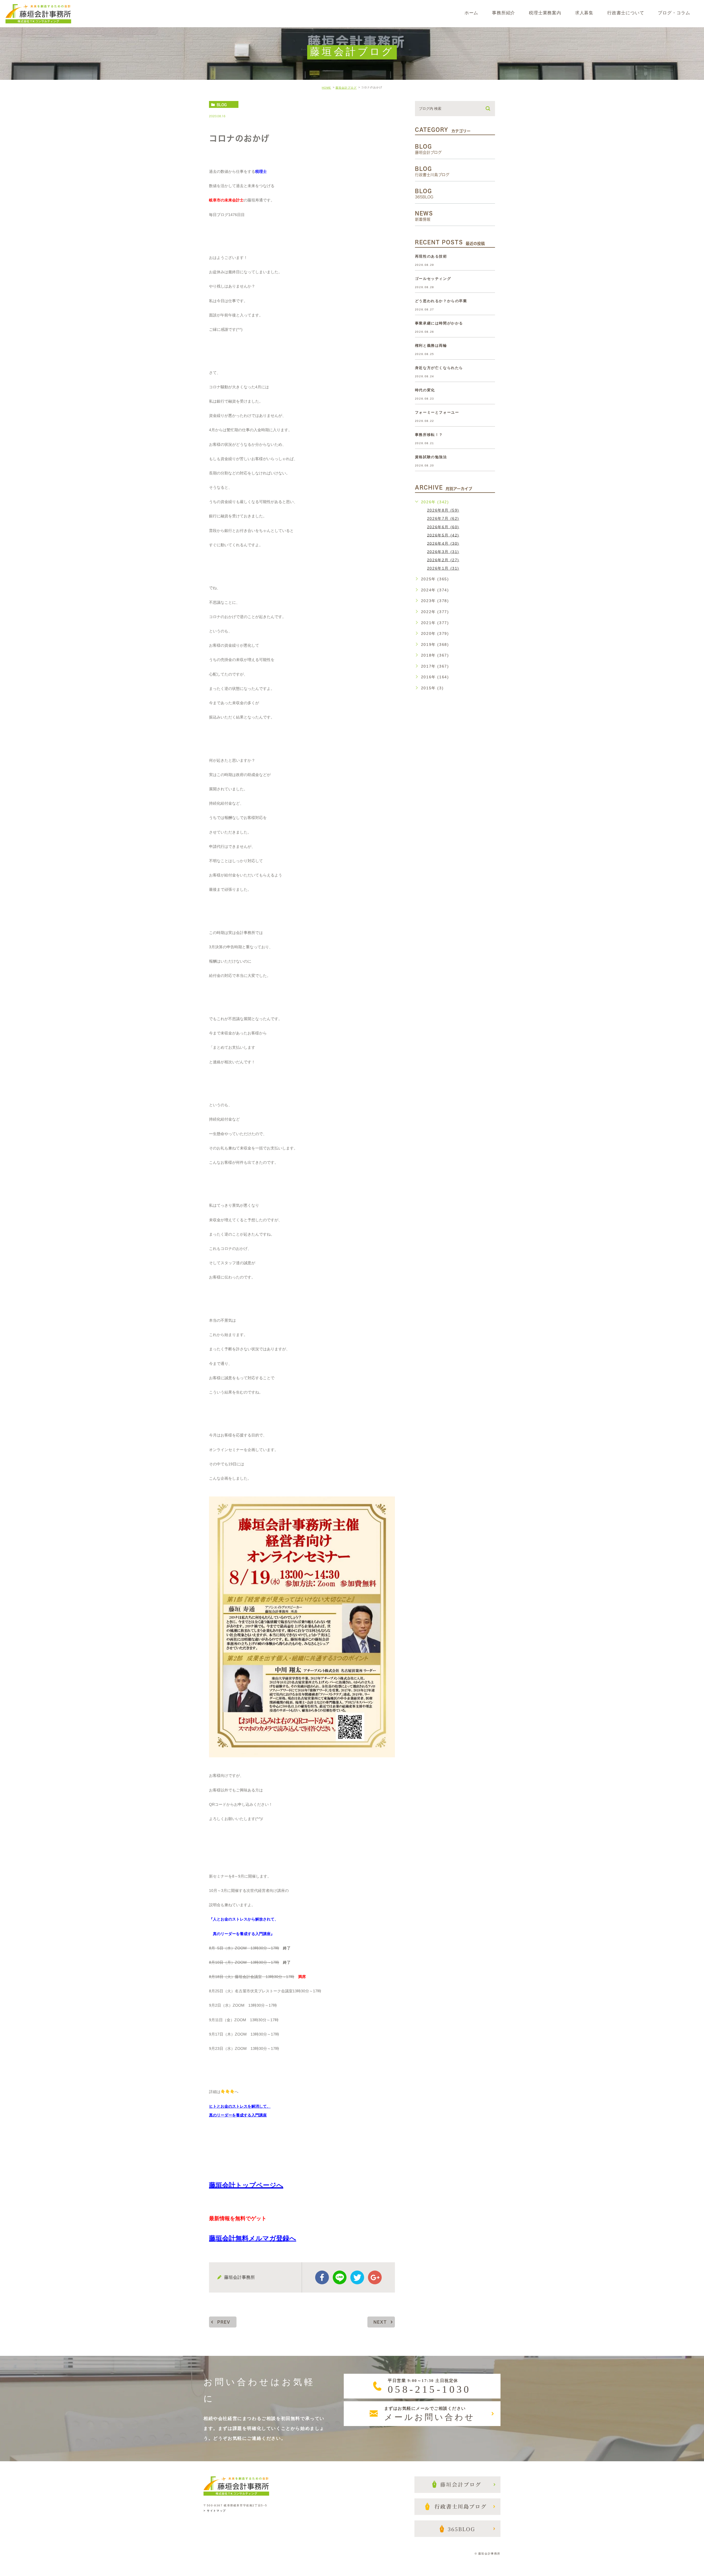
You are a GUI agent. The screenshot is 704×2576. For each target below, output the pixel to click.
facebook (322, 2277)
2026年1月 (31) (443, 568)
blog (222, 105)
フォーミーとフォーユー (437, 412)
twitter (357, 2277)
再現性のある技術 (431, 256)
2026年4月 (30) (443, 543)
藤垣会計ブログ (346, 88)
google (375, 2277)
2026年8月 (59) (443, 510)
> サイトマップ (215, 2511)
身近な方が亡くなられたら (439, 368)
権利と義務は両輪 (431, 345)
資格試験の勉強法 (431, 457)
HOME (326, 88)
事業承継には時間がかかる (439, 323)
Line (340, 2277)
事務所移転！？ (429, 435)
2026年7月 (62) (443, 518)
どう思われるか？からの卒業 (441, 301)
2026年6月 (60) (443, 527)
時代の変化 (425, 390)
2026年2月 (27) (443, 560)
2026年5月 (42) (443, 535)
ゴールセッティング (433, 279)
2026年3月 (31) (443, 551)
